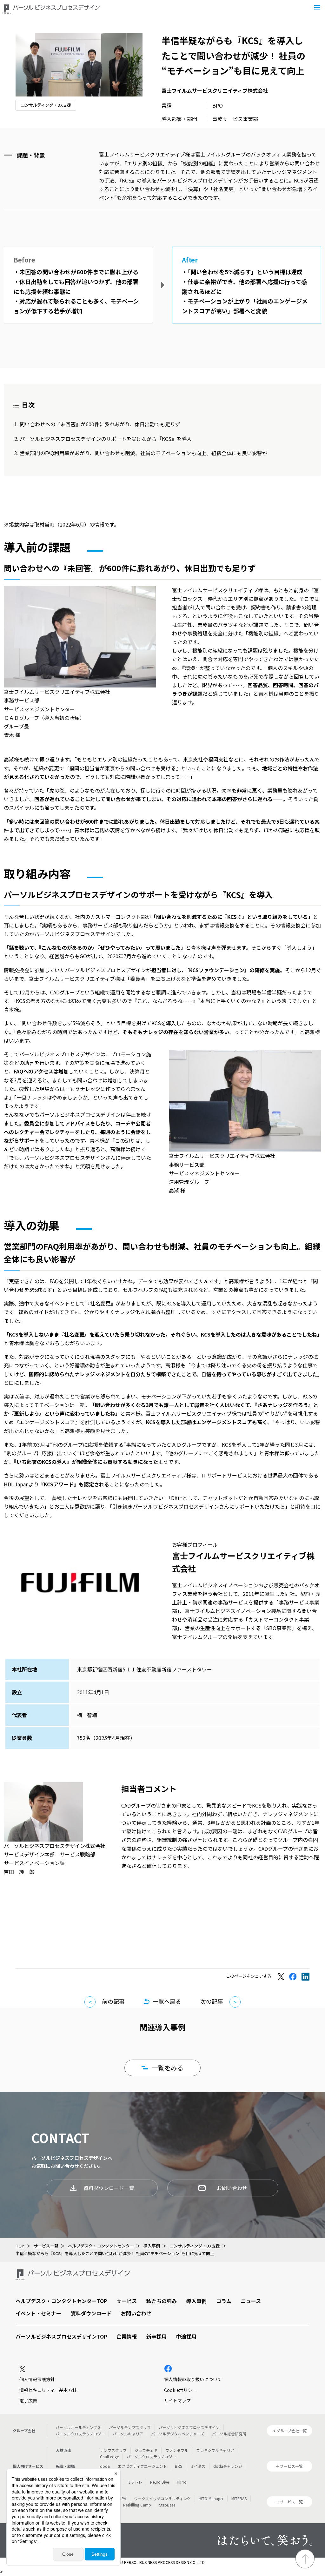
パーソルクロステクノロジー (80, 2434)
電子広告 (28, 2400)
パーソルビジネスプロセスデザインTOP (61, 2336)
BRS (179, 2466)
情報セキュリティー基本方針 (48, 2390)
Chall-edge (109, 2456)
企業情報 (127, 2336)
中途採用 (186, 2336)
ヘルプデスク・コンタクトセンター (101, 2246)
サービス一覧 (46, 2246)
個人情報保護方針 (37, 2379)
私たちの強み (162, 2301)
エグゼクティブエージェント (142, 2466)
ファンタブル (177, 2450)
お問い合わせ (232, 2188)
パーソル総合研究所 (229, 2434)
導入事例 (152, 2246)
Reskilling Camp (137, 2505)
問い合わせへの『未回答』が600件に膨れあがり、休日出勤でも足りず (100, 424)
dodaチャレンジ (228, 2466)
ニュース (251, 2301)
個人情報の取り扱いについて (193, 2379)
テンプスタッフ (113, 2450)
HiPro (182, 2482)
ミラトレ (135, 2482)
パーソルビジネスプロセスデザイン (189, 2427)
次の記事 (212, 2001)
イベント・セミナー (38, 2313)
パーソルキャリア (128, 2434)
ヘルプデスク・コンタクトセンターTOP (61, 2301)
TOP (20, 2246)
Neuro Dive (159, 2482)
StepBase (167, 2505)
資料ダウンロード (91, 2313)
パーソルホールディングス (78, 2427)
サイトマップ (177, 2400)
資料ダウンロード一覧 (109, 2188)
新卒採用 (156, 2336)
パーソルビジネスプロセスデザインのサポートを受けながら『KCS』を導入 (106, 439)
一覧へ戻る (167, 2001)
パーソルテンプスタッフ (130, 2427)
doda (105, 2466)
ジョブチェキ (146, 2450)
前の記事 (113, 2001)
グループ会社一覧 (292, 2430)
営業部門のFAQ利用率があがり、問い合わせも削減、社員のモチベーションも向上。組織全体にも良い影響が (143, 453)
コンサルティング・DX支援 (46, 105)
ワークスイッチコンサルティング (162, 2498)
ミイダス (198, 2466)
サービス (127, 2301)
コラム (224, 2301)
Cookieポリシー (180, 2390)
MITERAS (239, 2498)
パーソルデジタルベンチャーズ (178, 2434)
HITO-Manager (211, 2498)
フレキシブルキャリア (215, 2450)
